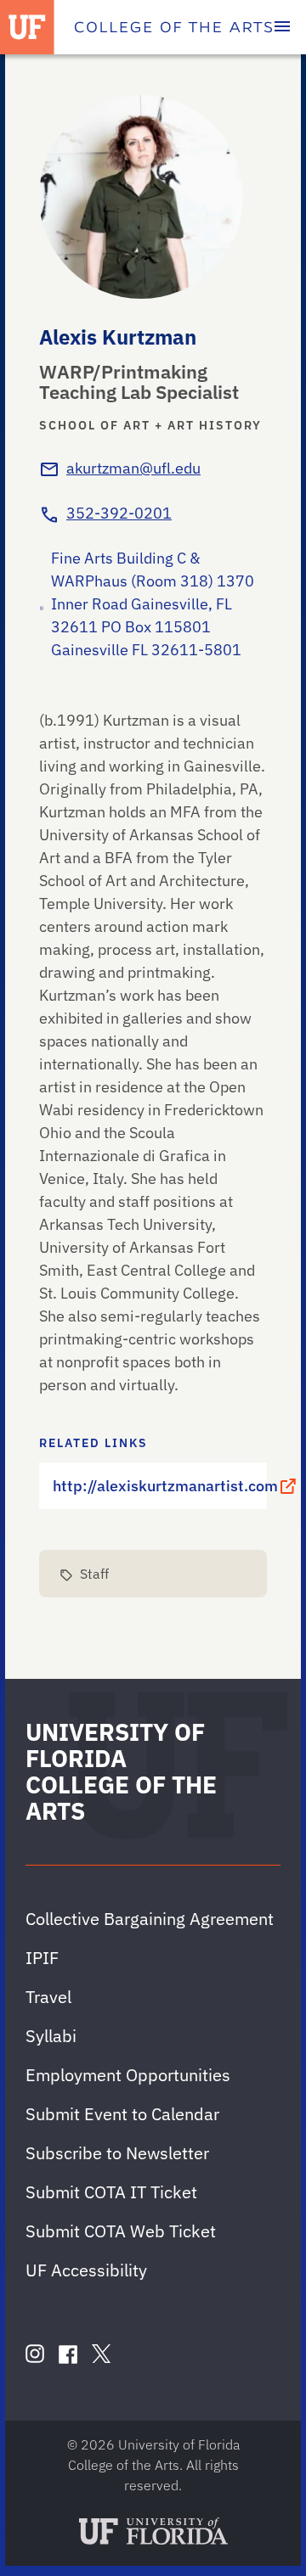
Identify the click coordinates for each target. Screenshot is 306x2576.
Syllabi (51, 2036)
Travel (48, 1997)
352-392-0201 (119, 513)
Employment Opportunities (128, 2075)
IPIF (42, 1958)
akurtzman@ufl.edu (133, 468)
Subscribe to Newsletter (117, 2153)
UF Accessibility (86, 2270)
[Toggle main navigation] (282, 27)
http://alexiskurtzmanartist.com (160, 1486)
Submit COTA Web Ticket (121, 2231)
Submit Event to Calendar (122, 2114)
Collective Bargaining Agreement (150, 1919)
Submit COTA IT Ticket (111, 2192)
